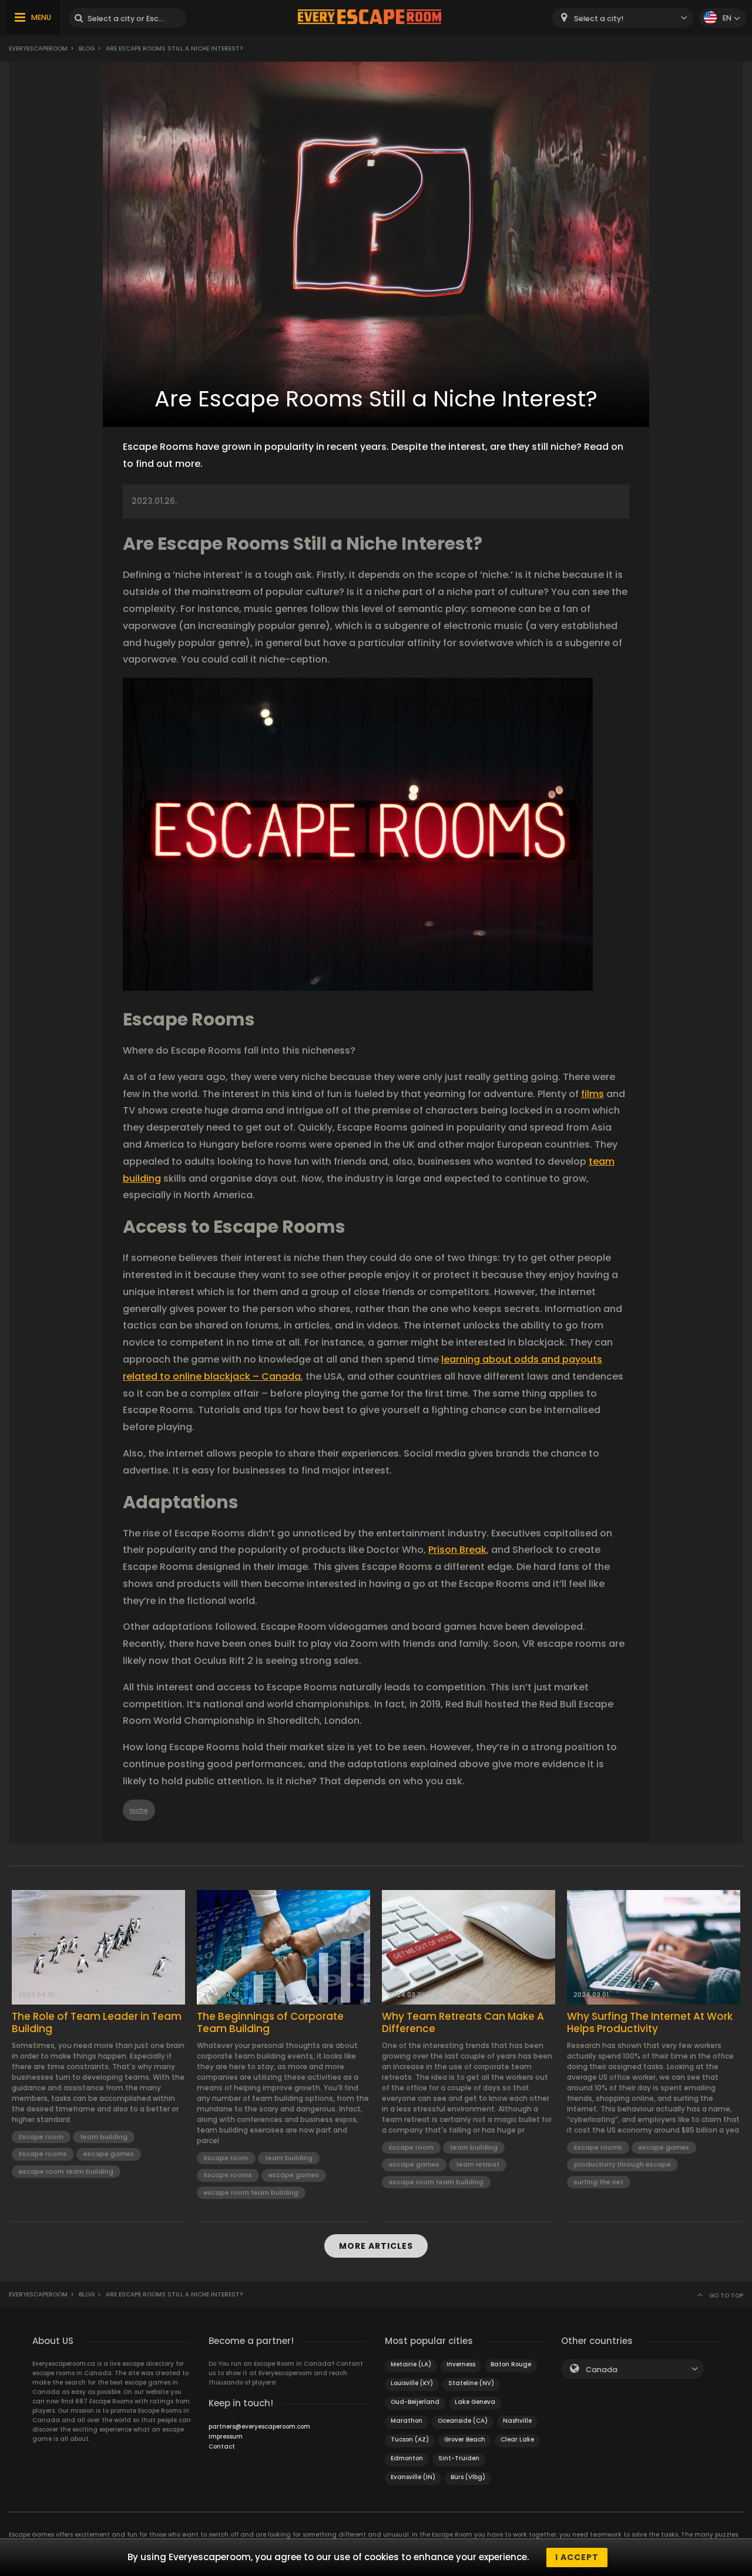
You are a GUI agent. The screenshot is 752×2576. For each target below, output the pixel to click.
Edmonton (407, 2458)
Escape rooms (43, 2154)
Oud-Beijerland (415, 2402)
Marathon (407, 2421)
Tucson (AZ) (410, 2439)
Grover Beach (465, 2439)
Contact (222, 2446)
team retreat (478, 2164)
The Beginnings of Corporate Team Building (270, 2022)
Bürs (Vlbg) (468, 2477)
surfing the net (599, 2182)
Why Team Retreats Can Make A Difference (463, 2022)
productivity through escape (622, 2164)
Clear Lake (517, 2439)
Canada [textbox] (602, 2370)
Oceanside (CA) (463, 2421)
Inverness (461, 2364)
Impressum (226, 2437)
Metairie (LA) (411, 2364)
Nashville (517, 2421)
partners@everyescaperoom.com (259, 2427)
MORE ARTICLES (376, 2246)
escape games (109, 2154)
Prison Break (457, 1550)
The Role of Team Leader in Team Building (97, 2022)
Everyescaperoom (38, 48)
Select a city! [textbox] (599, 19)
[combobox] (623, 18)
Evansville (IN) (413, 2477)
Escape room (41, 2137)
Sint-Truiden (459, 2458)
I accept (577, 2557)
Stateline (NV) (471, 2383)
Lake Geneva (475, 2402)
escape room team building (66, 2171)
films (592, 1094)
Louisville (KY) (412, 2383)
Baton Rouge (511, 2364)
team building (104, 2137)
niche (139, 1810)
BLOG (87, 48)
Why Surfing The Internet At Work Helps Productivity (650, 2022)
